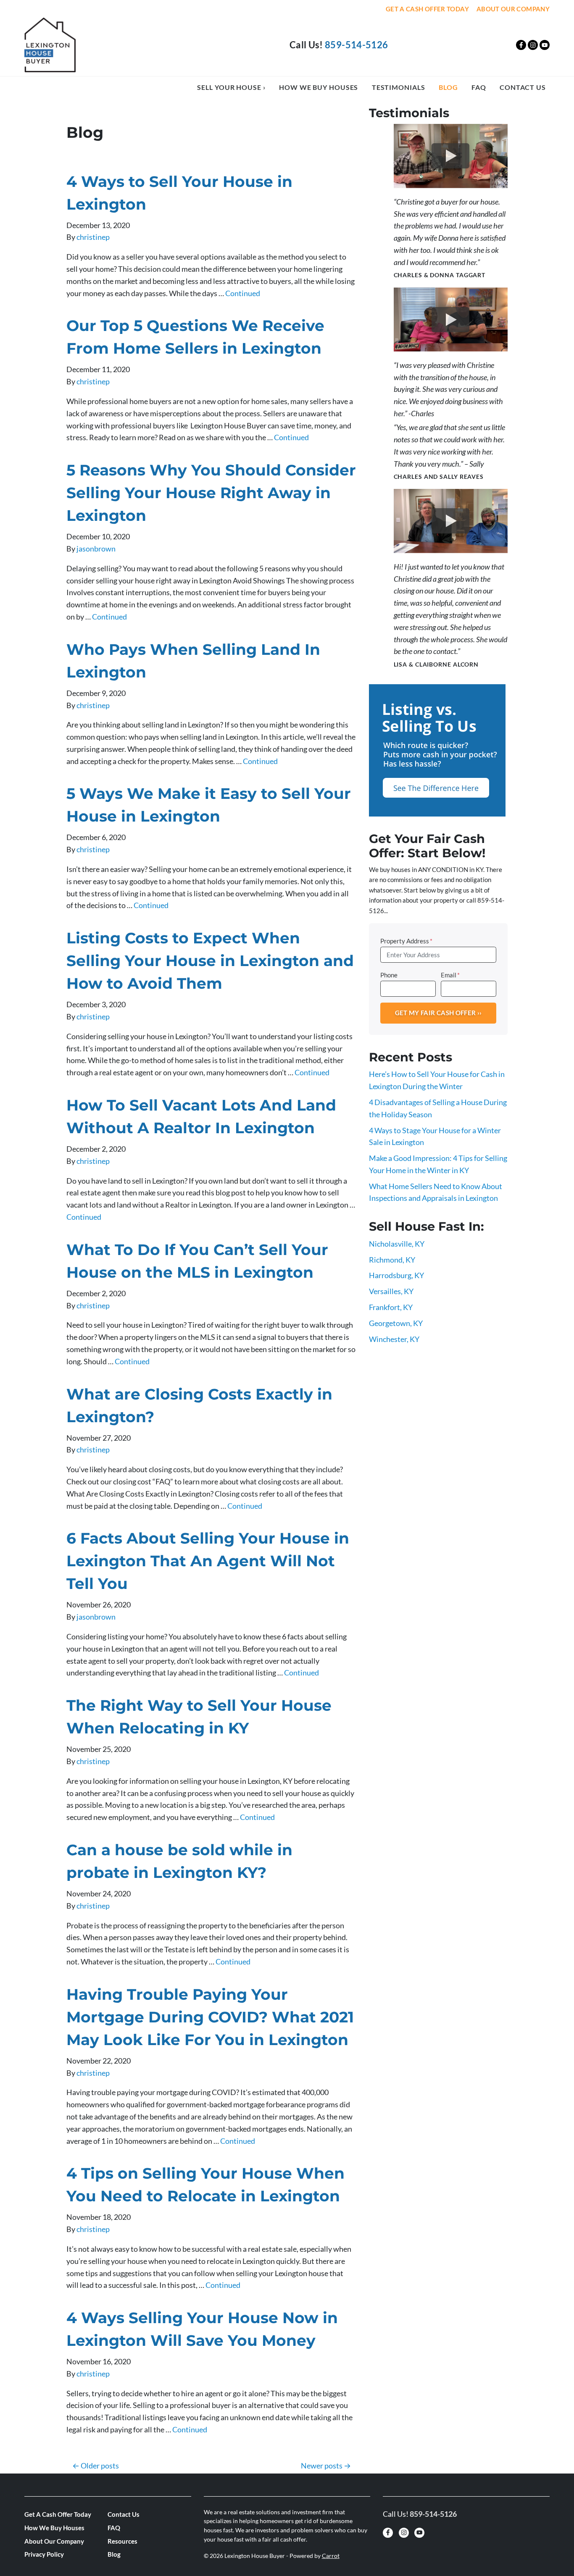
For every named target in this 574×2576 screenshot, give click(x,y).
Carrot (331, 2556)
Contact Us (523, 87)
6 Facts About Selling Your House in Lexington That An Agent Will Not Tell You (208, 1561)
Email (450, 975)
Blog (448, 87)
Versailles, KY (391, 1291)
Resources (122, 2541)
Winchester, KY (394, 1339)
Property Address (406, 941)
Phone (389, 975)
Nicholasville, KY (397, 1244)
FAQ (479, 87)
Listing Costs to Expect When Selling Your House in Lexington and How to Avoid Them (210, 961)
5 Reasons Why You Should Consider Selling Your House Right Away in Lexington (211, 493)
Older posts (100, 2466)
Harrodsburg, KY (396, 1275)
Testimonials (399, 87)
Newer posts (322, 2466)
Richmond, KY (392, 1260)
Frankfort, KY (391, 1307)
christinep (93, 237)
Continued (243, 293)
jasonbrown (96, 549)
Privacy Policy (44, 2554)
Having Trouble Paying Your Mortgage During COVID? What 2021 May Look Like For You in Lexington (210, 2017)
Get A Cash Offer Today (427, 9)
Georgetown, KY (396, 1323)
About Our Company (513, 9)
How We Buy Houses (319, 87)
